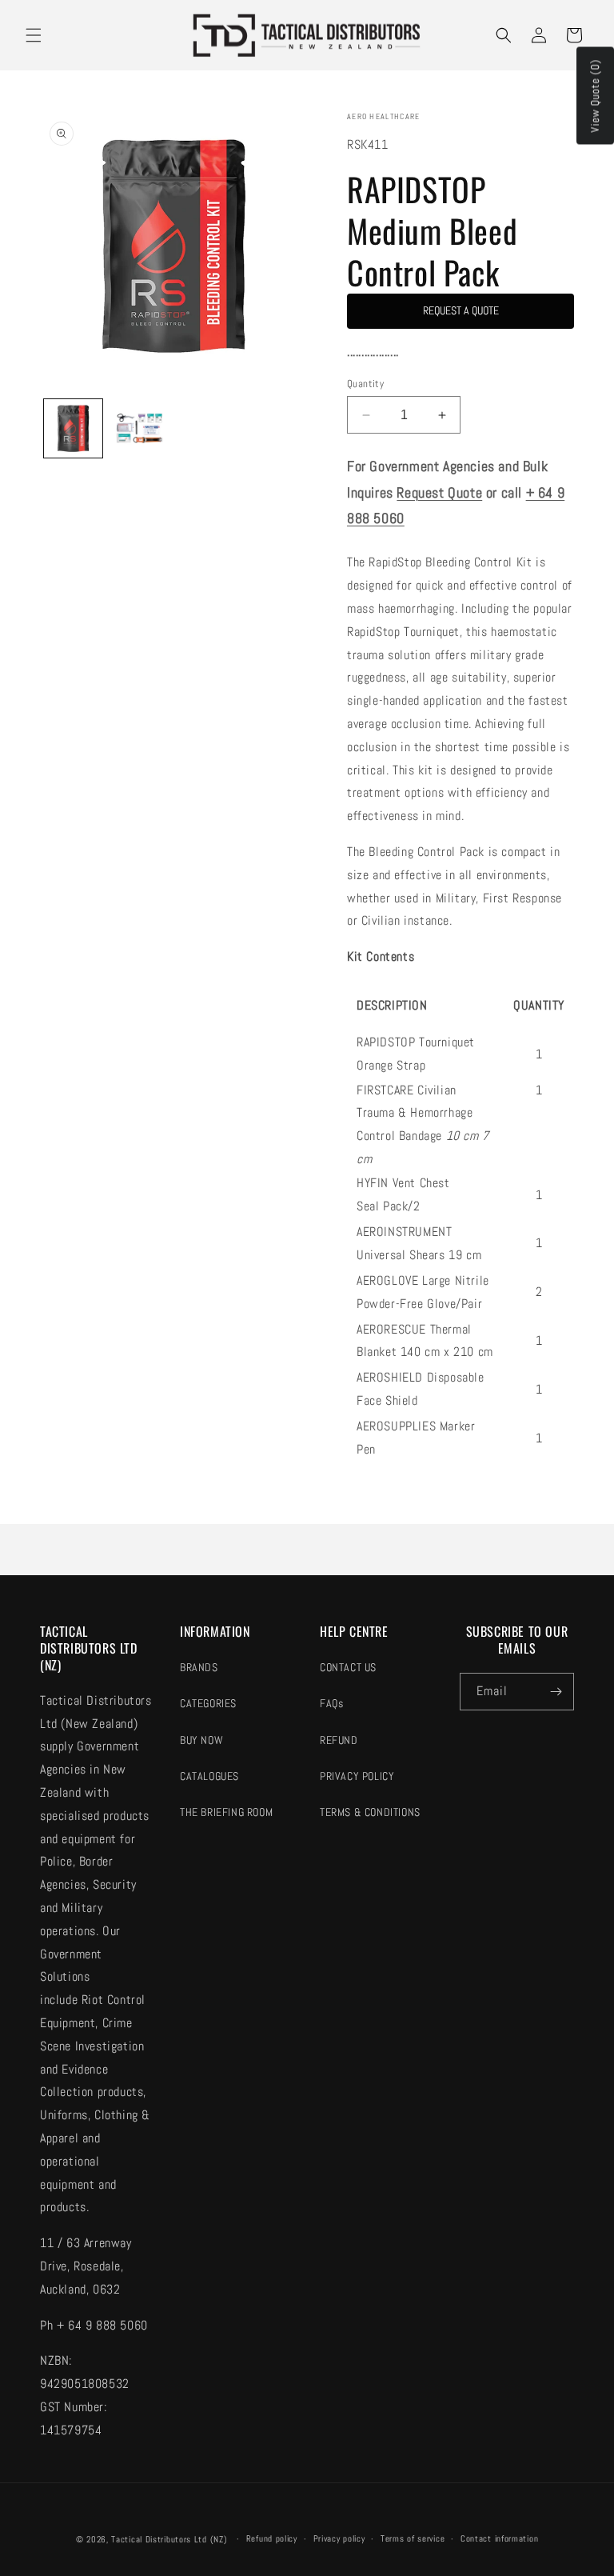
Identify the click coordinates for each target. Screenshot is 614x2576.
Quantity (365, 384)
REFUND (339, 1740)
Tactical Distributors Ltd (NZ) (169, 2539)
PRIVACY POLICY (357, 1776)
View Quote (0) (595, 96)
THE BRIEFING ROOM (226, 1812)
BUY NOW (201, 1740)
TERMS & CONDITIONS (370, 1812)
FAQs (331, 1703)
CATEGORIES (208, 1703)
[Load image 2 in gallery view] (140, 428)
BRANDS (199, 1667)
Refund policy (272, 2538)
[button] (34, 35)
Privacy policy (339, 2538)
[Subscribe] (556, 1692)
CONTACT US (348, 1667)
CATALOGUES (209, 1776)
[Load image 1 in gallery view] (73, 428)
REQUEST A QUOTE (461, 310)
